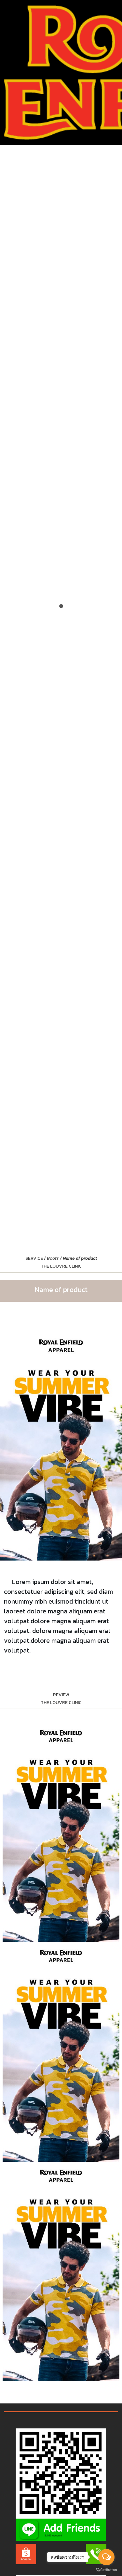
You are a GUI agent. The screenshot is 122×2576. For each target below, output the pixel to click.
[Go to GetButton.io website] (106, 2569)
